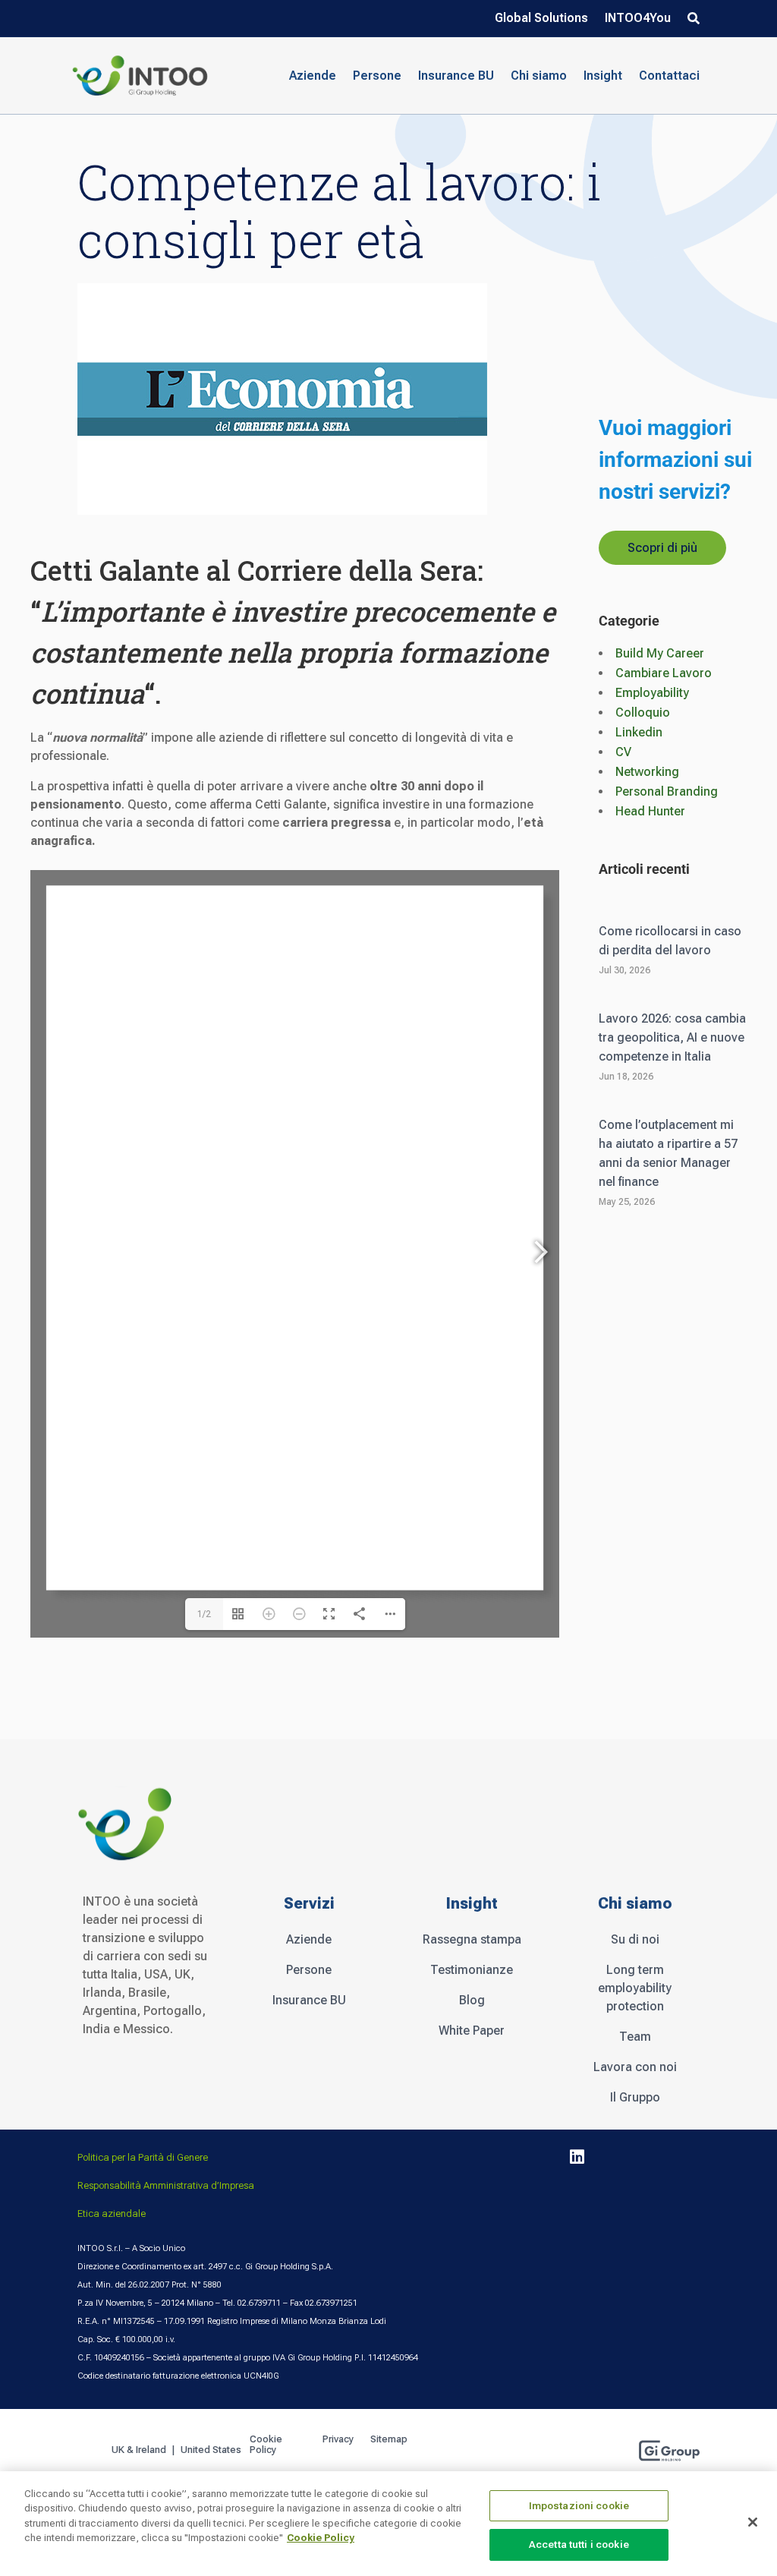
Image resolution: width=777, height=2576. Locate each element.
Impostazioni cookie (579, 2506)
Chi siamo (539, 76)
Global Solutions (541, 19)
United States (212, 2450)
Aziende (309, 1939)
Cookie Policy (266, 2445)
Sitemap (389, 2439)
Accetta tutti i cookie (579, 2544)
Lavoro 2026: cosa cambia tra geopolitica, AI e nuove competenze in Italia (672, 1037)
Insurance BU (456, 76)
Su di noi (635, 1939)
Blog (472, 2000)
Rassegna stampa (472, 1939)
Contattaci (669, 76)
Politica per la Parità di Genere (143, 2157)
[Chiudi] (753, 2522)
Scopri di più (662, 548)
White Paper (472, 2031)
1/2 (204, 1614)
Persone (309, 1970)
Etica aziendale (112, 2213)
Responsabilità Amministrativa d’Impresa (166, 2185)
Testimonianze (472, 1970)
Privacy (338, 2439)
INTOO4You (638, 19)
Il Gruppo (635, 2097)
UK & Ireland (139, 2450)
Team (635, 2037)
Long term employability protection (635, 1988)
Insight (603, 76)
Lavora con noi (635, 2067)
